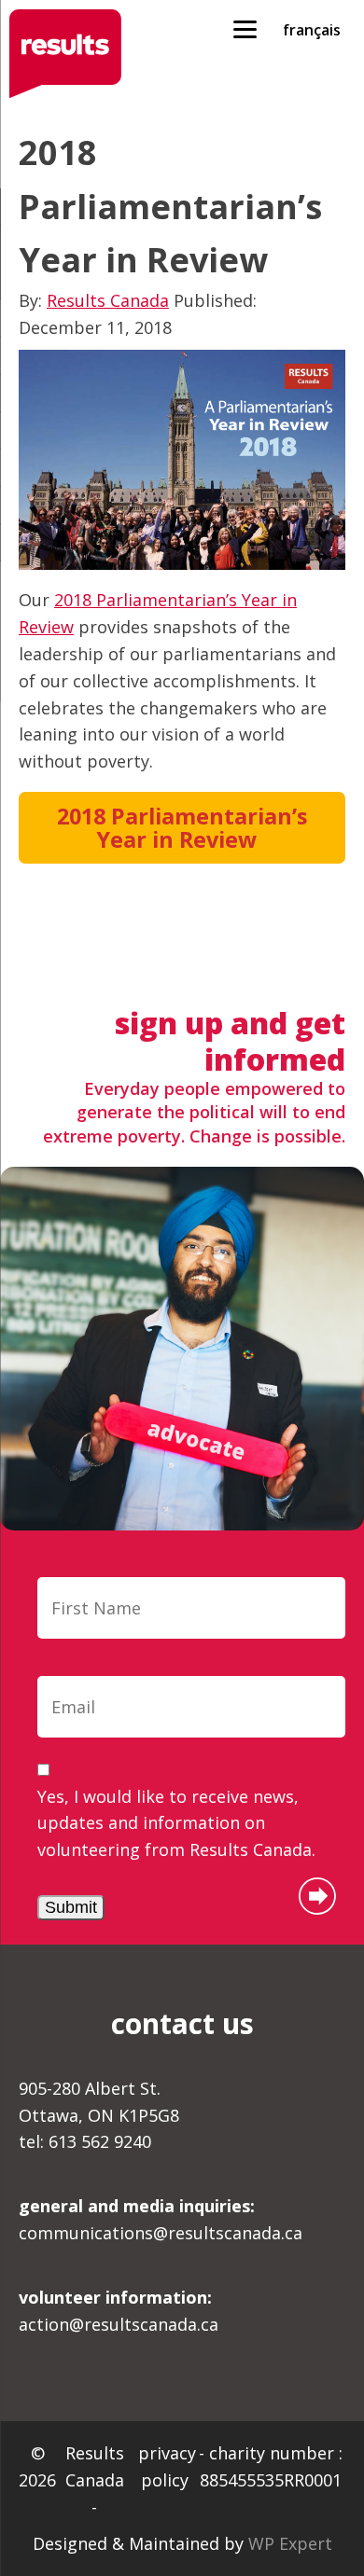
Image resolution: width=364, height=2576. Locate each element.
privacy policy (167, 2466)
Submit (71, 1907)
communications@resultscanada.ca (161, 2219)
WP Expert (290, 2543)
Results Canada (108, 300)
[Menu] (245, 28)
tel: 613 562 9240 (85, 2141)
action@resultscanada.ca (119, 2311)
